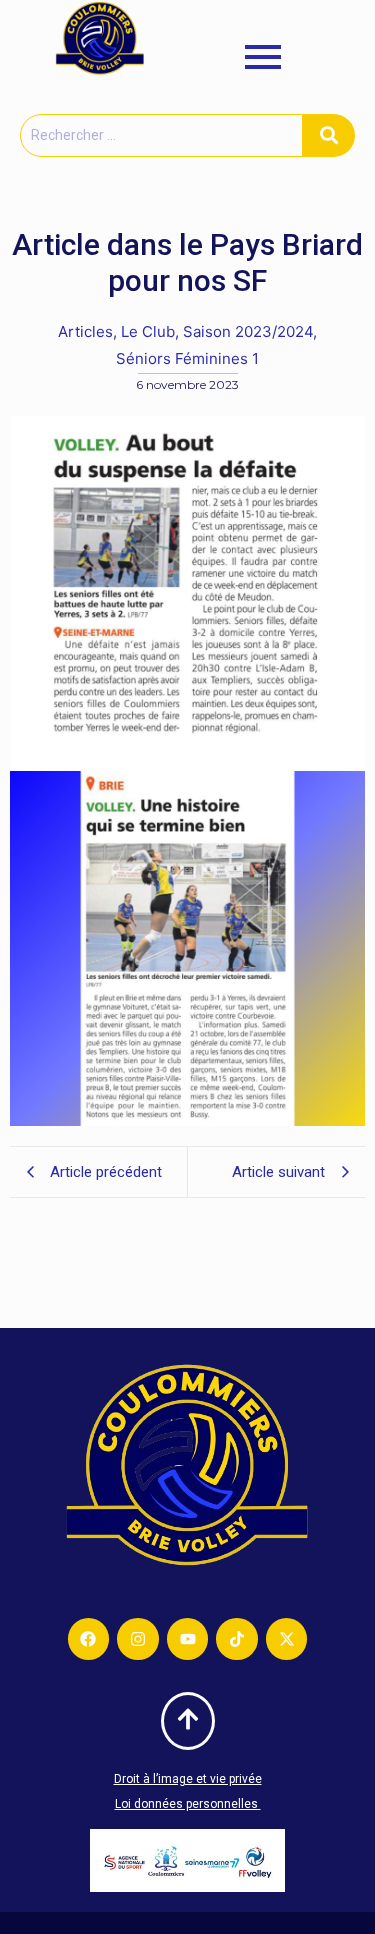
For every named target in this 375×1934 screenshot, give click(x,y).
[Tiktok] (237, 1639)
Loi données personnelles (188, 1804)
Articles (87, 331)
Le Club (150, 331)
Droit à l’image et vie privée (188, 1779)
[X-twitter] (287, 1639)
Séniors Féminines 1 (187, 358)
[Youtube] (188, 1639)
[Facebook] (89, 1639)
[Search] (329, 135)
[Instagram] (138, 1639)
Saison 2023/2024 (250, 331)
